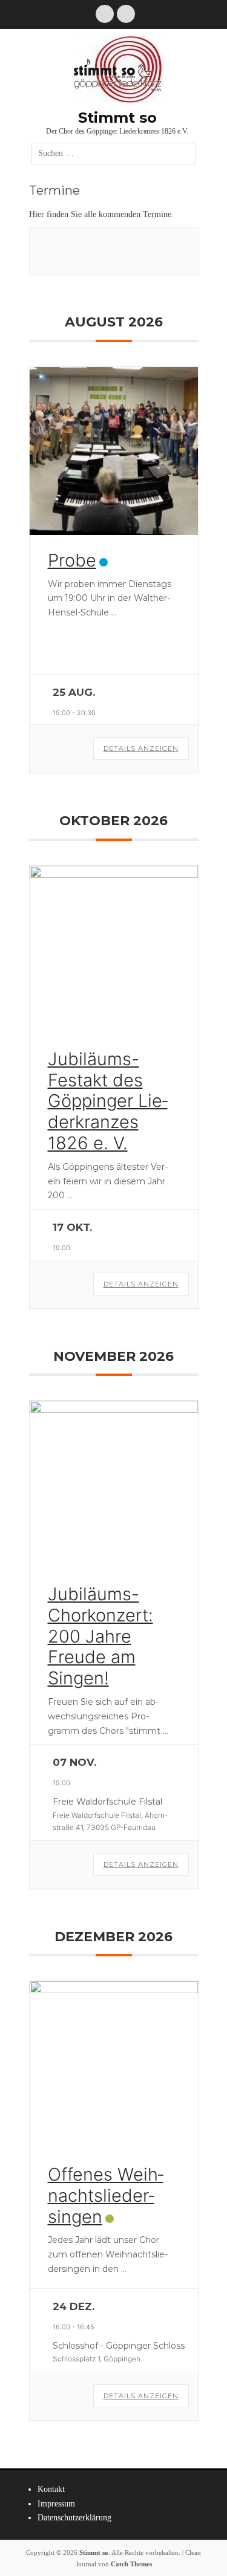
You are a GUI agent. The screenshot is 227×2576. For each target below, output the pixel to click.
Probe (72, 560)
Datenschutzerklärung (74, 2518)
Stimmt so (117, 118)
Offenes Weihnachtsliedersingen (106, 2195)
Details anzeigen (141, 748)
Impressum (56, 2504)
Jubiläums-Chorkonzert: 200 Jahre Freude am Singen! (100, 1636)
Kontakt (51, 2489)
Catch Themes (131, 2564)
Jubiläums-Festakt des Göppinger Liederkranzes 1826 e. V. (108, 1101)
